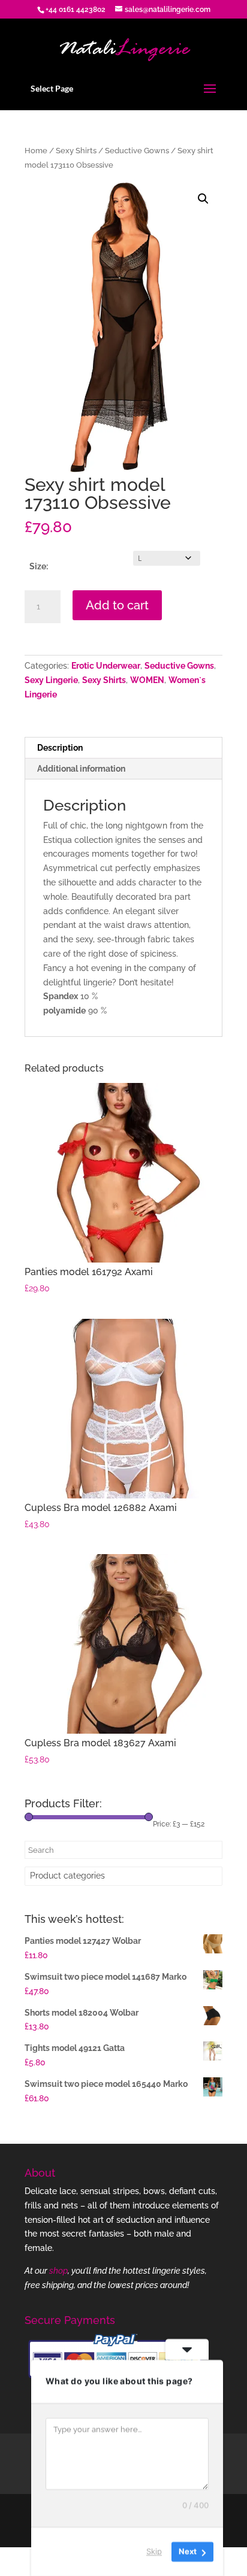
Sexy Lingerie (51, 680)
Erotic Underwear (106, 666)
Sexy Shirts (76, 151)
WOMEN (147, 680)
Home (36, 151)
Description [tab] (60, 748)
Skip (154, 2551)
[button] (203, 199)
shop (58, 2271)
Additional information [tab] (81, 769)
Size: (39, 566)
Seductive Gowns (137, 151)
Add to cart (117, 605)
